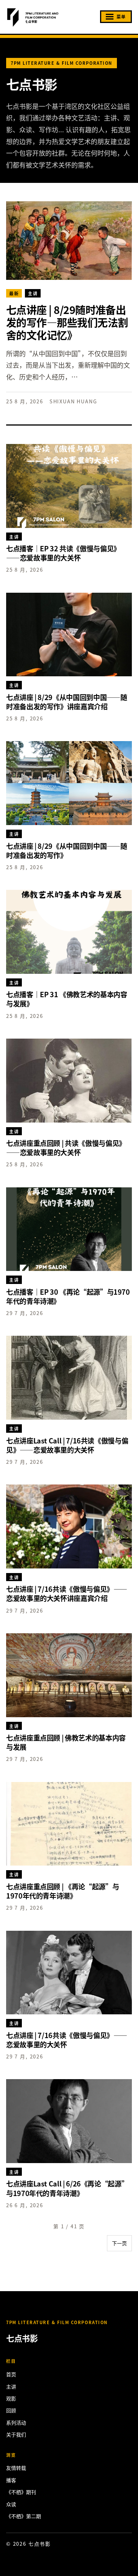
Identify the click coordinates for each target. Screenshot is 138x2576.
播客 (11, 2480)
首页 (11, 2374)
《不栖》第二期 (24, 2516)
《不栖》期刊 (21, 2492)
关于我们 (16, 2434)
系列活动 (16, 2422)
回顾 (11, 2410)
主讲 (11, 2386)
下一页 (119, 2243)
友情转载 (16, 2468)
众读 (11, 2504)
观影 (11, 2398)
